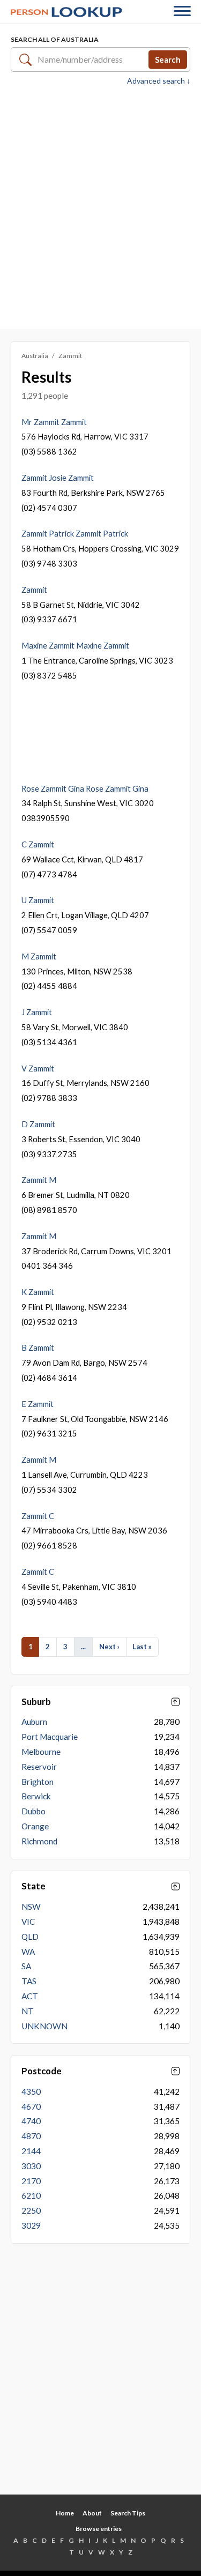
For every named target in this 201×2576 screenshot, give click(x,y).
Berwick (36, 1796)
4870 (31, 2136)
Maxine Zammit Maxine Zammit (75, 645)
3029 (31, 2225)
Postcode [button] (42, 2071)
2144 (31, 2151)
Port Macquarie (50, 1737)
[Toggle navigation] (182, 12)
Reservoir (39, 1767)
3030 (31, 2166)
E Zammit (38, 1404)
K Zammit (38, 1292)
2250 (31, 2210)
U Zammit (38, 900)
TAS (29, 1981)
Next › (109, 1647)
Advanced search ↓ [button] (159, 81)
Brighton (38, 1782)
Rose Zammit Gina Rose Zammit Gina (85, 788)
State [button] (33, 1886)
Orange (35, 1826)
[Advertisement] (100, 207)
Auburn (34, 1722)
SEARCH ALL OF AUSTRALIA (55, 39)
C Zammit (38, 844)
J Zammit (37, 1012)
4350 (31, 2091)
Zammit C (38, 1516)
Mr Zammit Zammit (54, 422)
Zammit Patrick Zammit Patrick (75, 533)
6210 (31, 2195)
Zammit (34, 590)
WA (28, 1952)
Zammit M (39, 1180)
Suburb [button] (36, 1702)
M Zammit (39, 956)
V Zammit (38, 1068)
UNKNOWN (44, 2026)
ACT (30, 1996)
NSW (31, 1907)
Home (65, 2513)
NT (28, 2011)
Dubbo (33, 1811)
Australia (35, 356)
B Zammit (38, 1347)
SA (26, 1966)
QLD (30, 1937)
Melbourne (41, 1752)
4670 (31, 2106)
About (92, 2513)
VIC (28, 1922)
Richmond (39, 1841)
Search (168, 59)
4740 (31, 2121)
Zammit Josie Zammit (58, 478)
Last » (142, 1647)
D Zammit (38, 1124)
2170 (31, 2181)
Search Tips (128, 2513)
